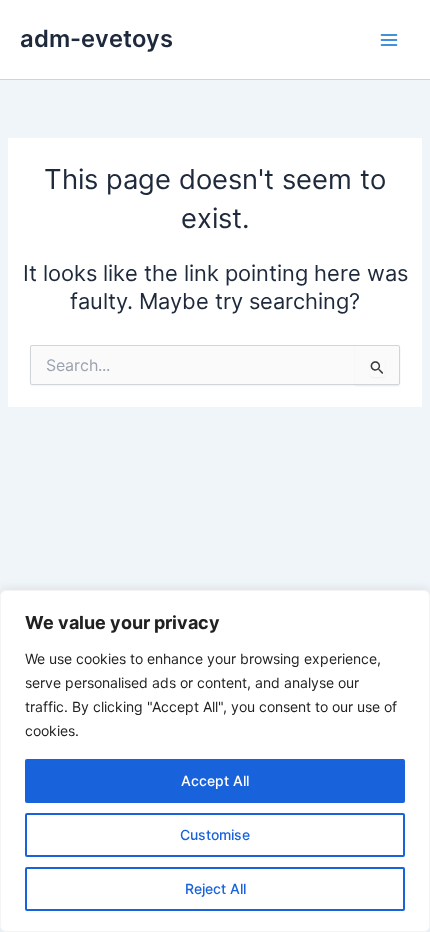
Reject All (215, 888)
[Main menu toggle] (389, 40)
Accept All (215, 780)
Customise (215, 834)
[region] (215, 761)
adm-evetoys (96, 38)
